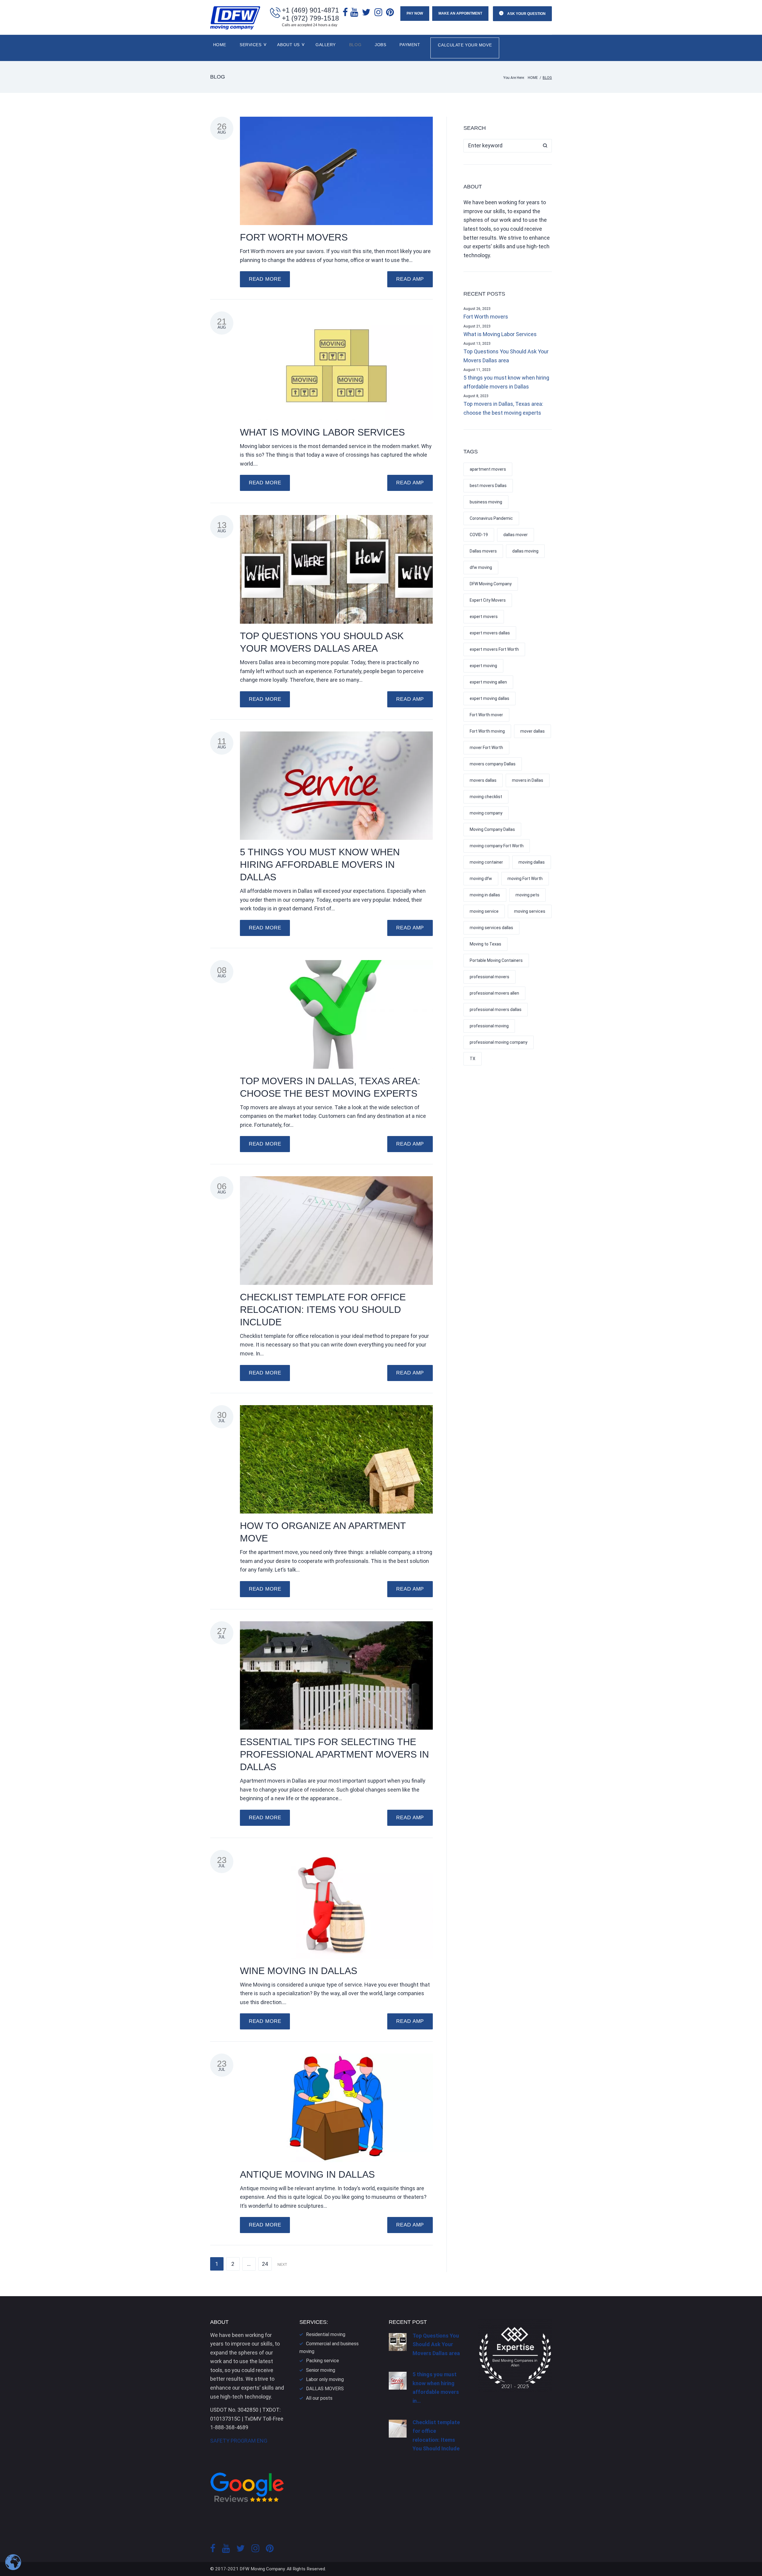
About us (288, 45)
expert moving (483, 666)
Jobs (380, 45)
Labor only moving (325, 2379)
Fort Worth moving (487, 731)
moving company (486, 813)
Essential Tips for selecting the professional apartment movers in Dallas (334, 1754)
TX (473, 1059)
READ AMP (410, 279)
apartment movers (488, 469)
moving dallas (532, 862)
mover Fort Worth (486, 748)
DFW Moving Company (491, 584)
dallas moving (525, 551)
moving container (486, 862)
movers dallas (483, 780)
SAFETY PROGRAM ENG (239, 2441)
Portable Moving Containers (496, 960)
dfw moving (481, 567)
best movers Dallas (488, 486)
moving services (530, 911)
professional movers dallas (496, 1010)
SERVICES (250, 45)
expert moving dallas (489, 698)
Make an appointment (460, 13)
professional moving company (499, 1042)
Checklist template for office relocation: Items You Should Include (323, 1310)
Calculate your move (465, 45)
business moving (486, 502)
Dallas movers (483, 551)
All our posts (319, 2398)
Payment (410, 45)
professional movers (489, 977)
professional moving (489, 1026)
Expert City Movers (488, 600)
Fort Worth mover (486, 715)
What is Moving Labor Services (322, 432)
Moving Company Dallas (492, 829)
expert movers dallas (490, 633)
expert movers (484, 617)
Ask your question (526, 14)
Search (545, 146)
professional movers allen (494, 993)
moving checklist (486, 797)
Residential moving (326, 2334)
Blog (355, 45)
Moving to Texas (485, 944)
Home (220, 45)
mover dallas (533, 731)
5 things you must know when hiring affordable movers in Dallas (320, 865)
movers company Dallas (493, 764)
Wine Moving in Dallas (299, 1971)
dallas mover (516, 535)
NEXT (283, 2265)
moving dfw (481, 879)
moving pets (527, 895)
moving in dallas (485, 895)
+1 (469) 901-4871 (310, 10)
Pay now (415, 13)
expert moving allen (488, 682)
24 (265, 2264)
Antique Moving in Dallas (307, 2174)
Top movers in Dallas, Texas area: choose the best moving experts (503, 408)
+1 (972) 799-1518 (310, 18)
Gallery (326, 45)
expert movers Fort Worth (494, 649)
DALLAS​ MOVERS (325, 2389)
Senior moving (321, 2370)
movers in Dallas (528, 780)
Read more (265, 279)
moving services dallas (491, 928)
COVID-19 (479, 535)
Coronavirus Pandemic (491, 518)
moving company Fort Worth (497, 846)
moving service (484, 911)
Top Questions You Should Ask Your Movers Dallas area (506, 356)
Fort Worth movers (294, 237)
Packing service (323, 2361)
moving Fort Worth (525, 879)
